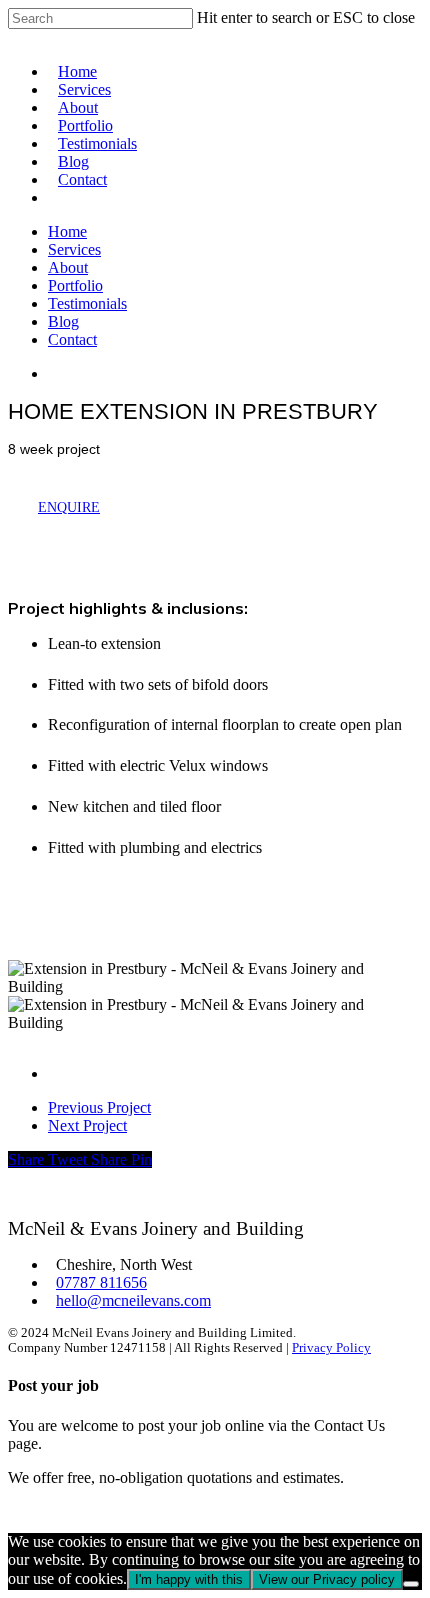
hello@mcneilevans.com (133, 1300)
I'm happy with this (189, 1579)
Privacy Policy (331, 1348)
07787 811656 (101, 1282)
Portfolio (85, 125)
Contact (82, 179)
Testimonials (97, 143)
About (78, 107)
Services (84, 89)
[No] (411, 1584)
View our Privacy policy (327, 1579)
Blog (73, 161)
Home (77, 71)
